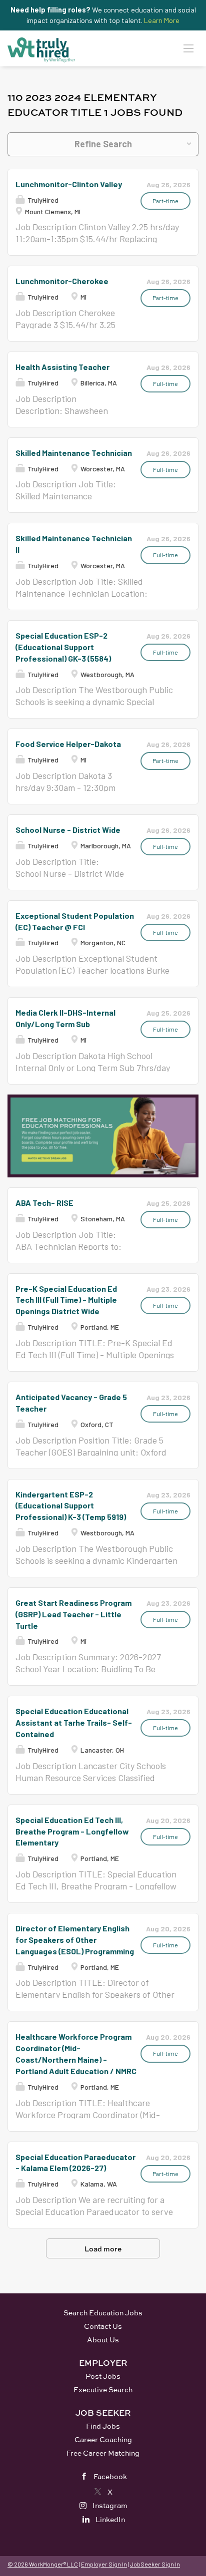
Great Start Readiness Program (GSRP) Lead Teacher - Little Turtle (73, 1614)
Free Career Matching (103, 2453)
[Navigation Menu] (188, 48)
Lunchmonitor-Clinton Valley (69, 184)
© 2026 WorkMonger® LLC (43, 2564)
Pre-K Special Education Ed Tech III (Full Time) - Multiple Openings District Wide (66, 1300)
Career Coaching (103, 2439)
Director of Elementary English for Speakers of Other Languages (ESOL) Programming (75, 1940)
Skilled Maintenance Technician (74, 453)
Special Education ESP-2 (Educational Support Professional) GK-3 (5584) (63, 647)
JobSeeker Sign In (155, 2564)
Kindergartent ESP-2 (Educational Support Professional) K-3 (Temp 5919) (71, 1506)
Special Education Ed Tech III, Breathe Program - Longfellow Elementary (72, 1831)
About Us (103, 2340)
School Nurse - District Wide (68, 830)
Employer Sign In (104, 2564)
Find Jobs (103, 2426)
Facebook (110, 2476)
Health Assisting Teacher (62, 367)
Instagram (110, 2505)
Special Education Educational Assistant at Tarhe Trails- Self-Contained (74, 1722)
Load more (103, 2249)
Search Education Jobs (103, 2313)
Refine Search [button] (103, 144)
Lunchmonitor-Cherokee (62, 281)
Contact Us (103, 2326)
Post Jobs (103, 2376)
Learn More (162, 20)
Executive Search (103, 2390)
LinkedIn (110, 2519)
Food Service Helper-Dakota (68, 744)
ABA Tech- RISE (44, 1203)
